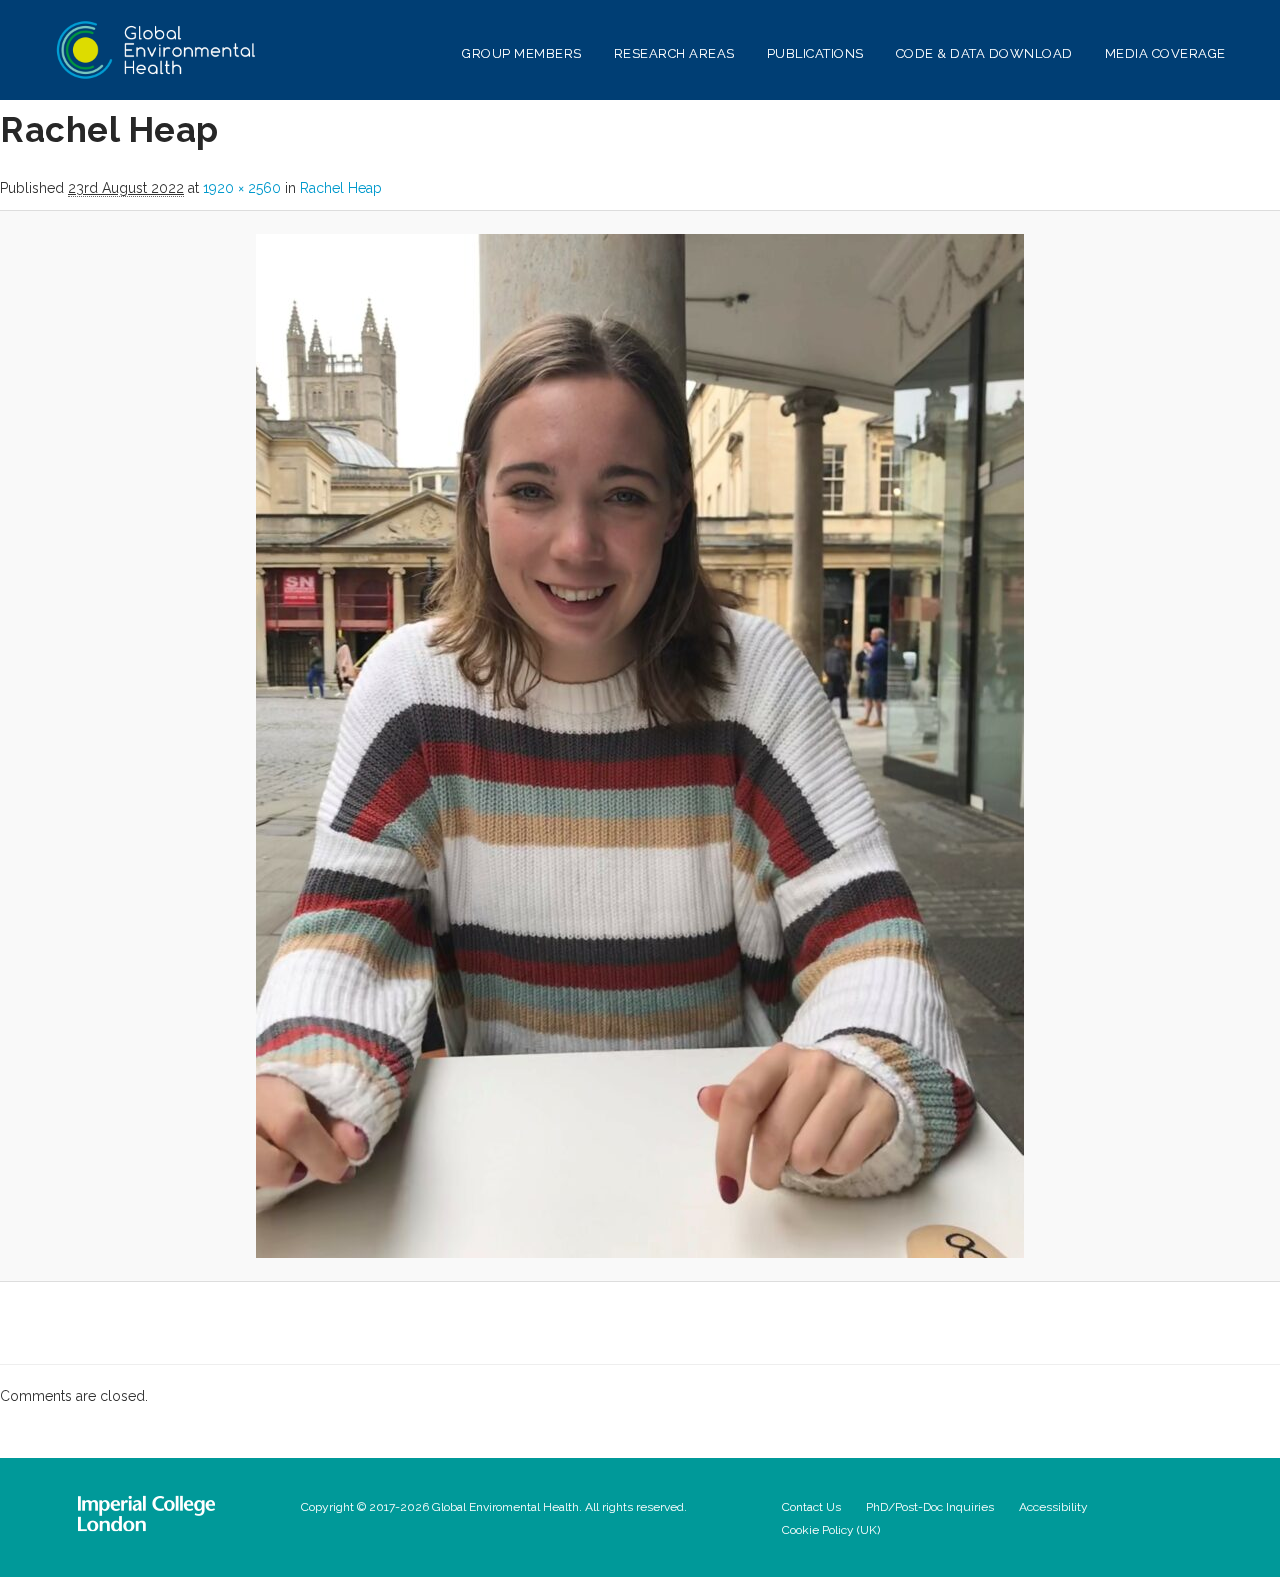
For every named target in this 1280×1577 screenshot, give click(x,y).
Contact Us (811, 1507)
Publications (815, 53)
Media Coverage (1165, 53)
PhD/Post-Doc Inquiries (930, 1507)
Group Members (522, 53)
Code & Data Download (984, 53)
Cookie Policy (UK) (831, 1530)
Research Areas (674, 53)
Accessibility (1053, 1507)
